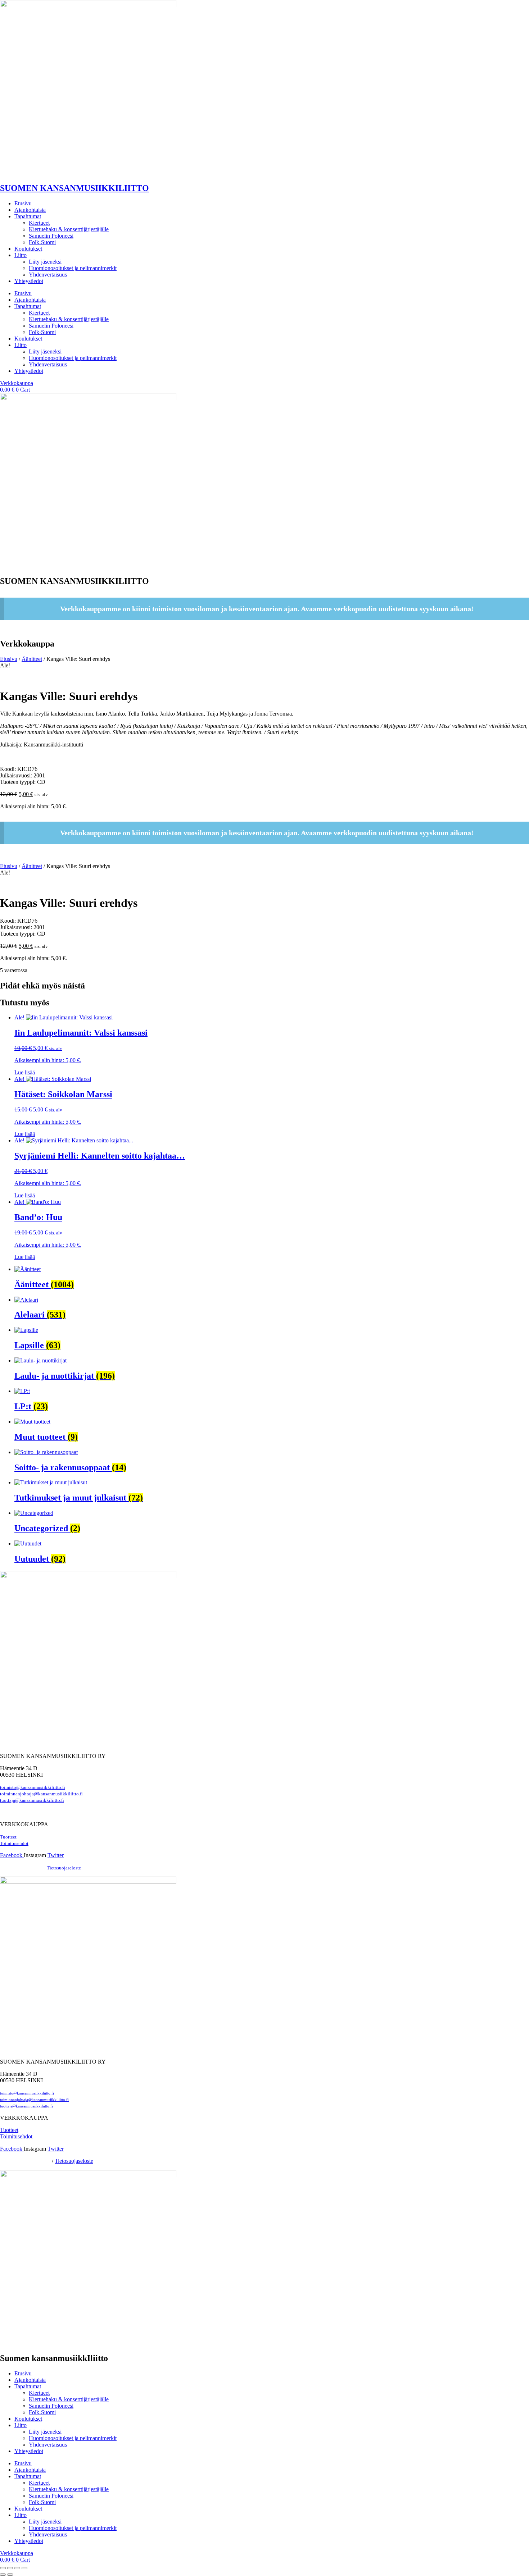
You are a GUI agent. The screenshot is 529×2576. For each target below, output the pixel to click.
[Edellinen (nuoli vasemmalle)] (3, 2575)
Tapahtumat (28, 216)
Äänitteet (32, 659)
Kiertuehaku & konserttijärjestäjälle (69, 229)
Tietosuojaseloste (64, 1868)
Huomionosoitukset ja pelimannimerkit (73, 268)
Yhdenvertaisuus (48, 275)
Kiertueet (39, 223)
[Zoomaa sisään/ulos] (3, 2568)
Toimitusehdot (16, 2136)
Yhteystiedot (29, 281)
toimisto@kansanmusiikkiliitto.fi (33, 1787)
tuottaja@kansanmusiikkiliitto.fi (32, 1800)
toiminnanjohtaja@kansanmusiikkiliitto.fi (41, 1794)
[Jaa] (17, 2568)
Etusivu (23, 203)
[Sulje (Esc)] (24, 2568)
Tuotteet (8, 1837)
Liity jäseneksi (45, 262)
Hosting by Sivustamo (22, 1868)
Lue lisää (25, 1072)
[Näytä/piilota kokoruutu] (10, 2568)
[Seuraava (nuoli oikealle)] (10, 2575)
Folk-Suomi (42, 242)
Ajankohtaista (30, 210)
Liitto (21, 255)
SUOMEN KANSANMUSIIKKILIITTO (74, 188)
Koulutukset (28, 249)
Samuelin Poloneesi (51, 236)
